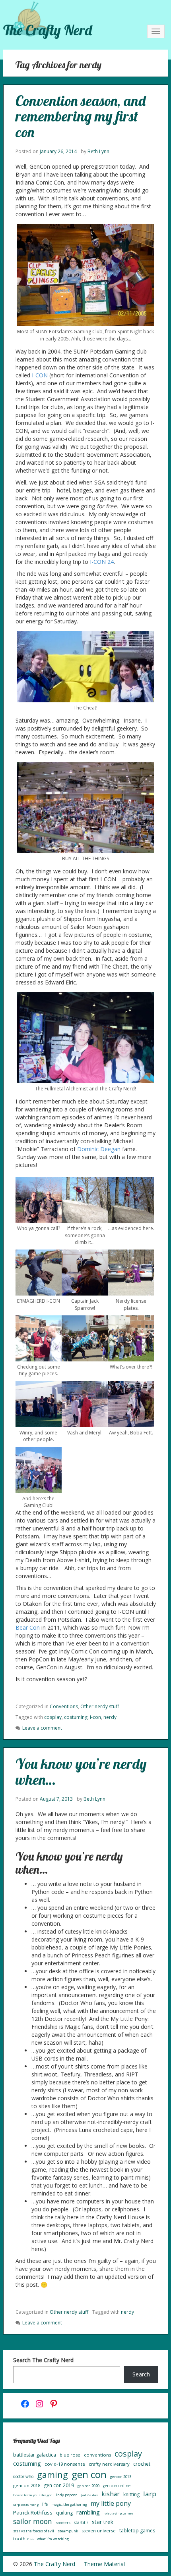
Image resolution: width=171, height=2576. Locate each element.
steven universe (99, 2531)
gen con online (117, 2486)
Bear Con (28, 1627)
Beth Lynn (98, 151)
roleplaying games (119, 2513)
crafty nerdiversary (109, 2464)
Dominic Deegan (99, 1149)
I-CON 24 (102, 562)
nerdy (110, 1717)
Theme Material (104, 2564)
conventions (97, 2455)
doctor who (23, 2476)
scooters (63, 2523)
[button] (39, 1204)
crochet (142, 2464)
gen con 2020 (88, 2486)
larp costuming (26, 2504)
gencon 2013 (121, 2477)
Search (141, 2374)
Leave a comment (42, 1728)
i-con (95, 1717)
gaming (52, 2475)
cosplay (53, 1717)
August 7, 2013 (56, 1799)
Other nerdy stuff (100, 1706)
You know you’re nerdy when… (81, 1771)
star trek (103, 2522)
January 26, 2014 (58, 151)
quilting (64, 2513)
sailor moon (33, 2521)
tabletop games (137, 2531)
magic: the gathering (69, 2504)
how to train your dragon (33, 2495)
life (45, 2504)
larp (150, 2494)
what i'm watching (53, 2539)
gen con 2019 (59, 2485)
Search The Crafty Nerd (43, 2360)
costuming (76, 1717)
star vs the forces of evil (34, 2531)
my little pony (111, 2503)
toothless (23, 2539)
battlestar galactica (35, 2455)
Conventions (64, 1706)
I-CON (40, 375)
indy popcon (67, 2495)
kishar (111, 2494)
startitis (81, 2522)
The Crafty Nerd (48, 30)
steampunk (68, 2531)
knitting (131, 2494)
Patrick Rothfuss (33, 2513)
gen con (89, 2474)
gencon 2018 (27, 2485)
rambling (88, 2512)
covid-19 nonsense (65, 2464)
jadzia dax (89, 2495)
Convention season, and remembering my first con (81, 116)
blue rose (70, 2455)
